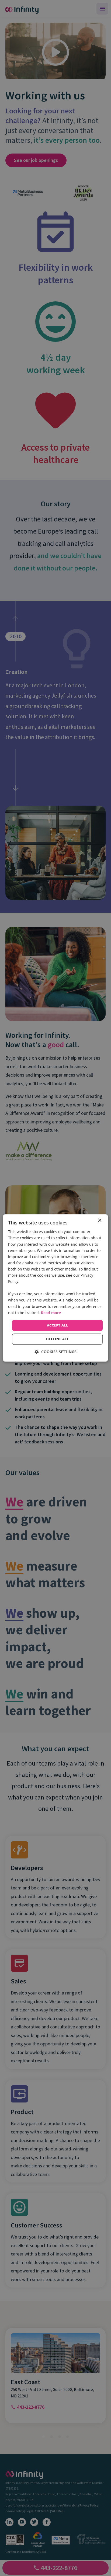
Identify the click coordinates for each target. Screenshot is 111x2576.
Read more (51, 1313)
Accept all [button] (57, 1325)
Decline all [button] (57, 1339)
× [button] (100, 1221)
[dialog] (55, 1288)
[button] (56, 1352)
